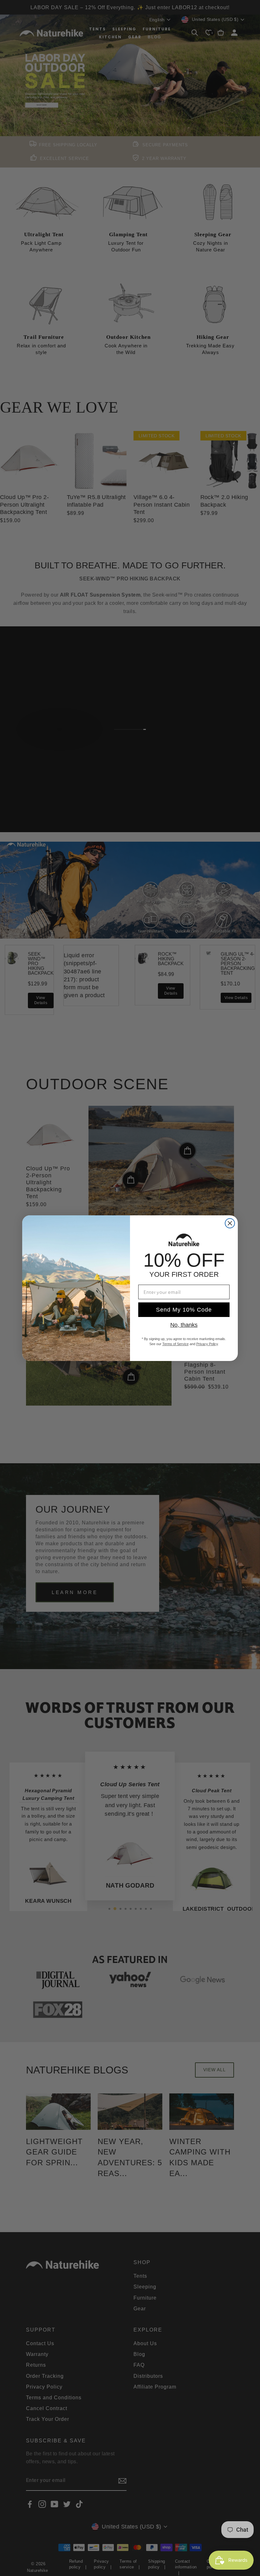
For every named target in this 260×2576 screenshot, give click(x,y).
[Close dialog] (230, 1223)
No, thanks (184, 1325)
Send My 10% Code (184, 1310)
